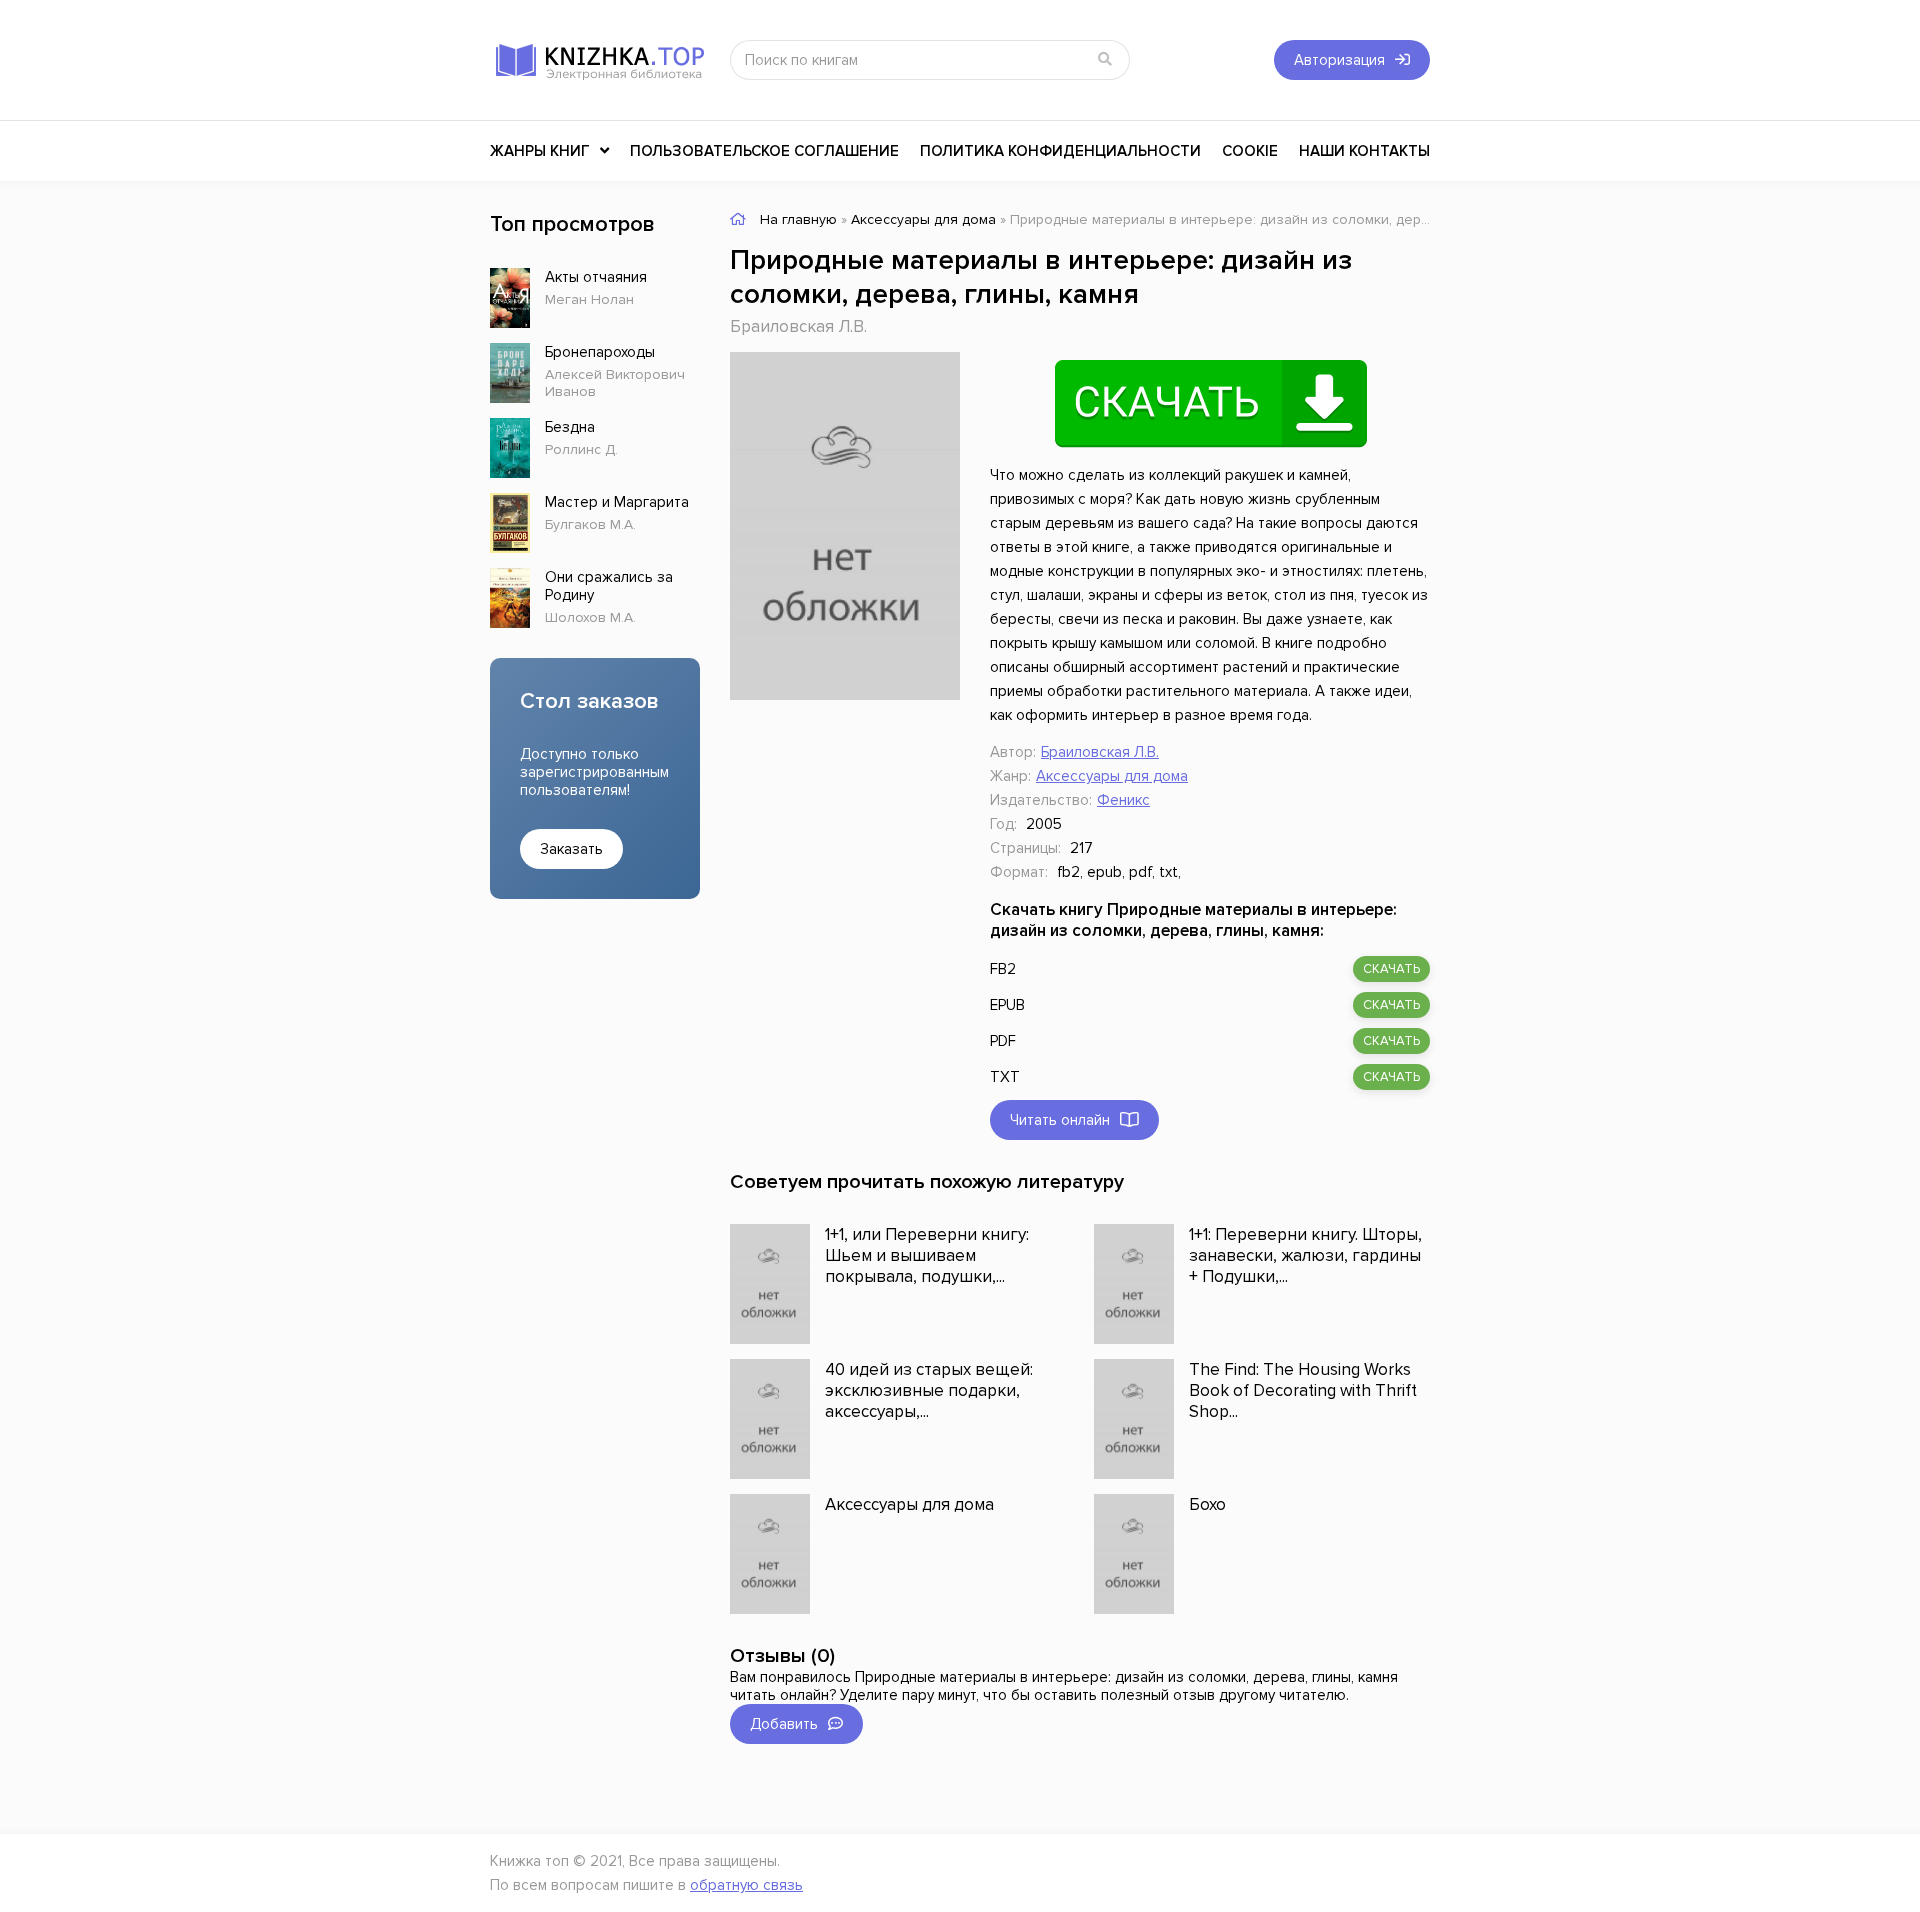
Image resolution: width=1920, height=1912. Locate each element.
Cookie (1250, 151)
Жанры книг (540, 151)
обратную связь (746, 1885)
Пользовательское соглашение (764, 151)
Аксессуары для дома (1112, 776)
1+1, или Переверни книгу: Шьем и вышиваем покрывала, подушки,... (927, 1255)
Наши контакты (1364, 151)
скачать (1391, 969)
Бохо (1207, 1504)
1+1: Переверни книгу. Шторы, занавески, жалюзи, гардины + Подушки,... (1305, 1255)
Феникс (1123, 800)
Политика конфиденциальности (1060, 151)
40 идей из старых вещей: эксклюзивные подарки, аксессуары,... (929, 1390)
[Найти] (1105, 60)
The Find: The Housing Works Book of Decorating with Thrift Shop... (1303, 1390)
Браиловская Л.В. (798, 326)
